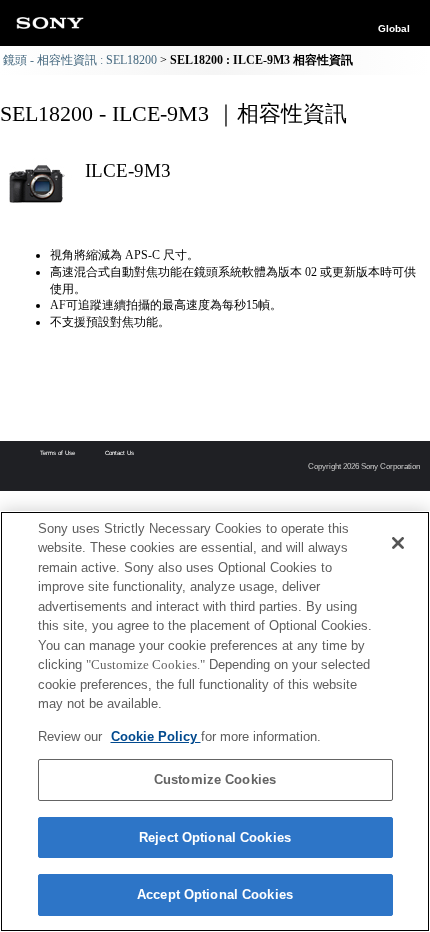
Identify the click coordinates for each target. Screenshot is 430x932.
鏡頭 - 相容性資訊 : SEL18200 (80, 60)
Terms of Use (57, 453)
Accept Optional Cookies (215, 894)
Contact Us (119, 453)
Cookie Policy (156, 736)
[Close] (398, 543)
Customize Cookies (215, 779)
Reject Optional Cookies (215, 837)
